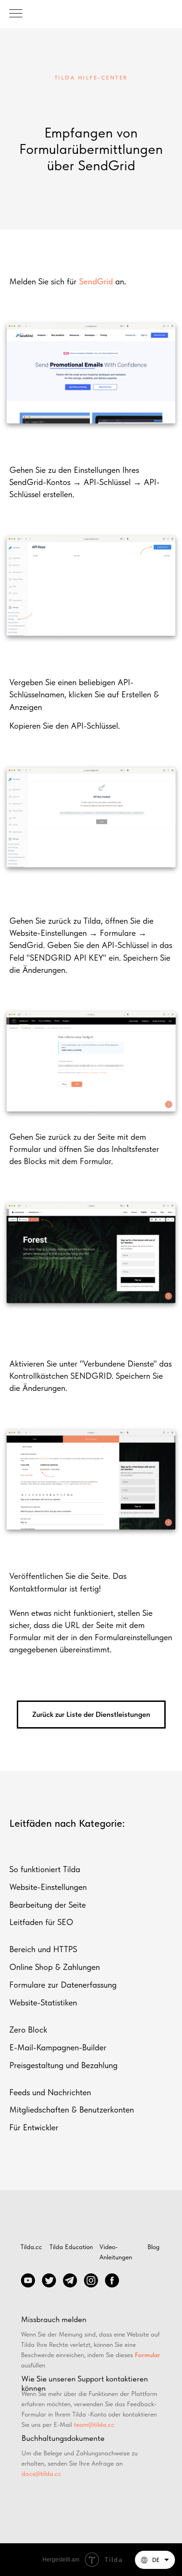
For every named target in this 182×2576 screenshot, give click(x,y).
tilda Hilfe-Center (91, 78)
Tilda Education (71, 2247)
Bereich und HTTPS (43, 1949)
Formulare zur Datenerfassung (63, 1985)
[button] (155, 2560)
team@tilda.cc (94, 2424)
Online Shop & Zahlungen (55, 1967)
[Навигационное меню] (16, 14)
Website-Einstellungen (48, 1887)
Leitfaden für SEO (41, 1922)
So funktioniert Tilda (45, 1869)
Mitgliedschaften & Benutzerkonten (72, 2109)
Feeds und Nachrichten (50, 2092)
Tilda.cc (31, 2247)
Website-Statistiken (43, 2002)
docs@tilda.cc (41, 2474)
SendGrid (96, 281)
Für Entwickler (34, 2127)
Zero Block (28, 2030)
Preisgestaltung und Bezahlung (63, 2065)
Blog (154, 2247)
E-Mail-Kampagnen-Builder (58, 2047)
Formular (147, 2355)
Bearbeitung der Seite (48, 1905)
